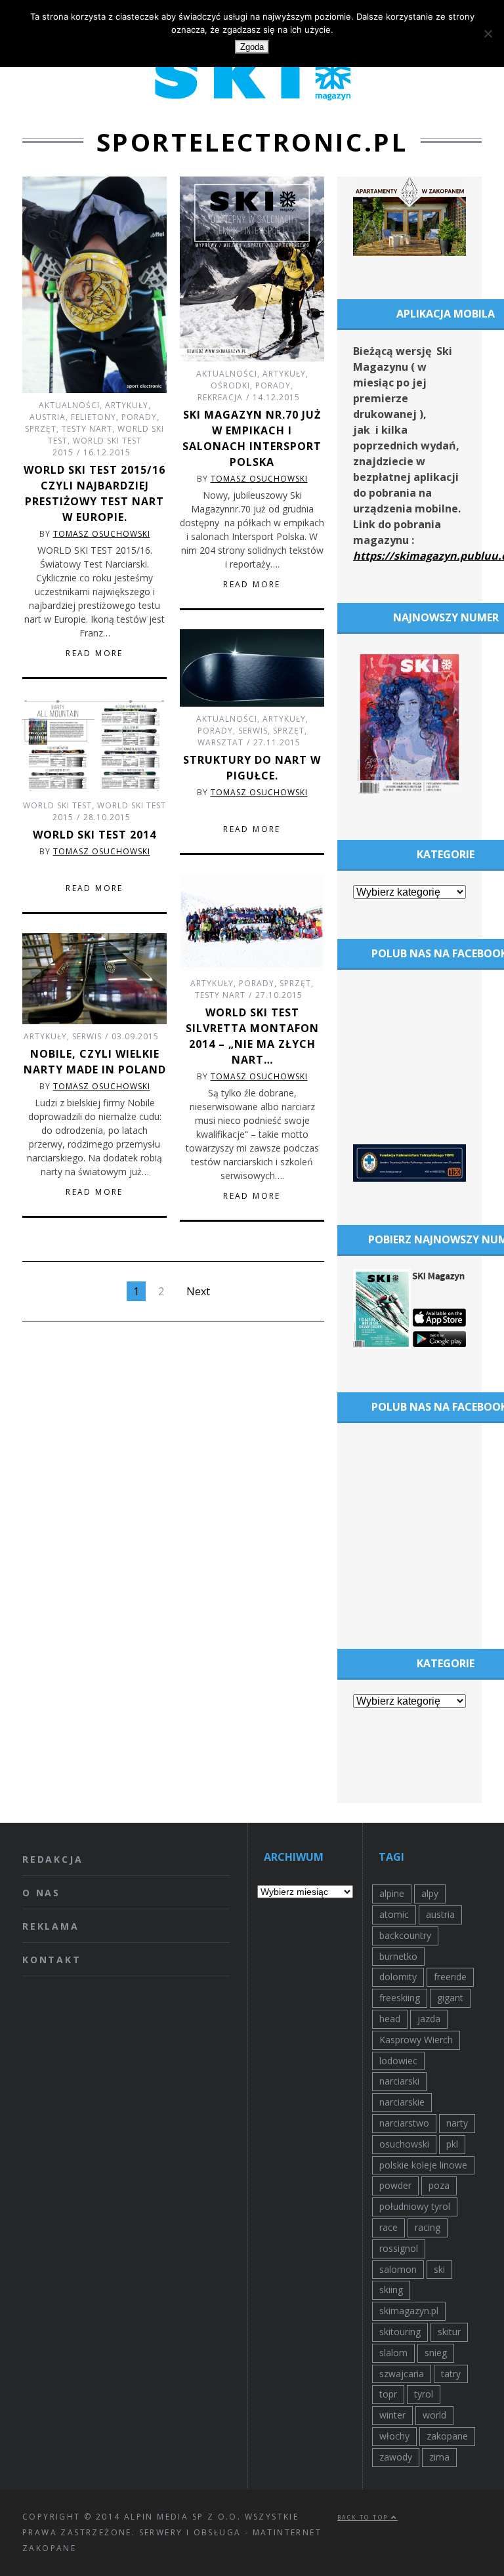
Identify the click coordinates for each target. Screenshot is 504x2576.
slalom (393, 2353)
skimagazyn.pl (409, 2311)
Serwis (253, 731)
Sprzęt (41, 429)
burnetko (398, 1956)
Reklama (51, 1926)
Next (198, 1291)
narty (457, 2123)
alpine (392, 1893)
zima (439, 2457)
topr (388, 2394)
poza (439, 2185)
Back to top (364, 2517)
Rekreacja (220, 397)
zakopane (447, 2436)
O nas (41, 1893)
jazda (429, 2019)
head (390, 2019)
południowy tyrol (415, 2206)
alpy (430, 1893)
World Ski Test (57, 805)
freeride (450, 1977)
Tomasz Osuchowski (102, 534)
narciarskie (402, 2102)
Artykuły (127, 405)
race (388, 2227)
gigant (450, 1998)
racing (428, 2227)
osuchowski (404, 2144)
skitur (449, 2332)
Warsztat (220, 742)
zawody (396, 2457)
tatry (451, 2374)
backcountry (405, 1935)
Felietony (94, 417)
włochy (394, 2436)
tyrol (424, 2394)
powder (395, 2185)
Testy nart (87, 429)
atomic (394, 1914)
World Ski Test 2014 (94, 835)
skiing (391, 2290)
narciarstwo (404, 2123)
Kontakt (52, 1960)
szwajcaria (402, 2374)
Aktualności (69, 405)
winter (392, 2415)
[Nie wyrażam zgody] (488, 33)
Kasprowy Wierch (416, 2040)
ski (439, 2269)
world (434, 2415)
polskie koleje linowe (423, 2165)
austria (440, 1914)
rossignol (399, 2248)
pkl (452, 2144)
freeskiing (400, 1998)
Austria (48, 417)
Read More (94, 654)
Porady (139, 417)
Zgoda (252, 47)
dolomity (398, 1977)
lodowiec (398, 2061)
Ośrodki (230, 385)
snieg (436, 2353)
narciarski (399, 2081)
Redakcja (52, 1859)
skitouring (400, 2332)
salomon (398, 2269)
